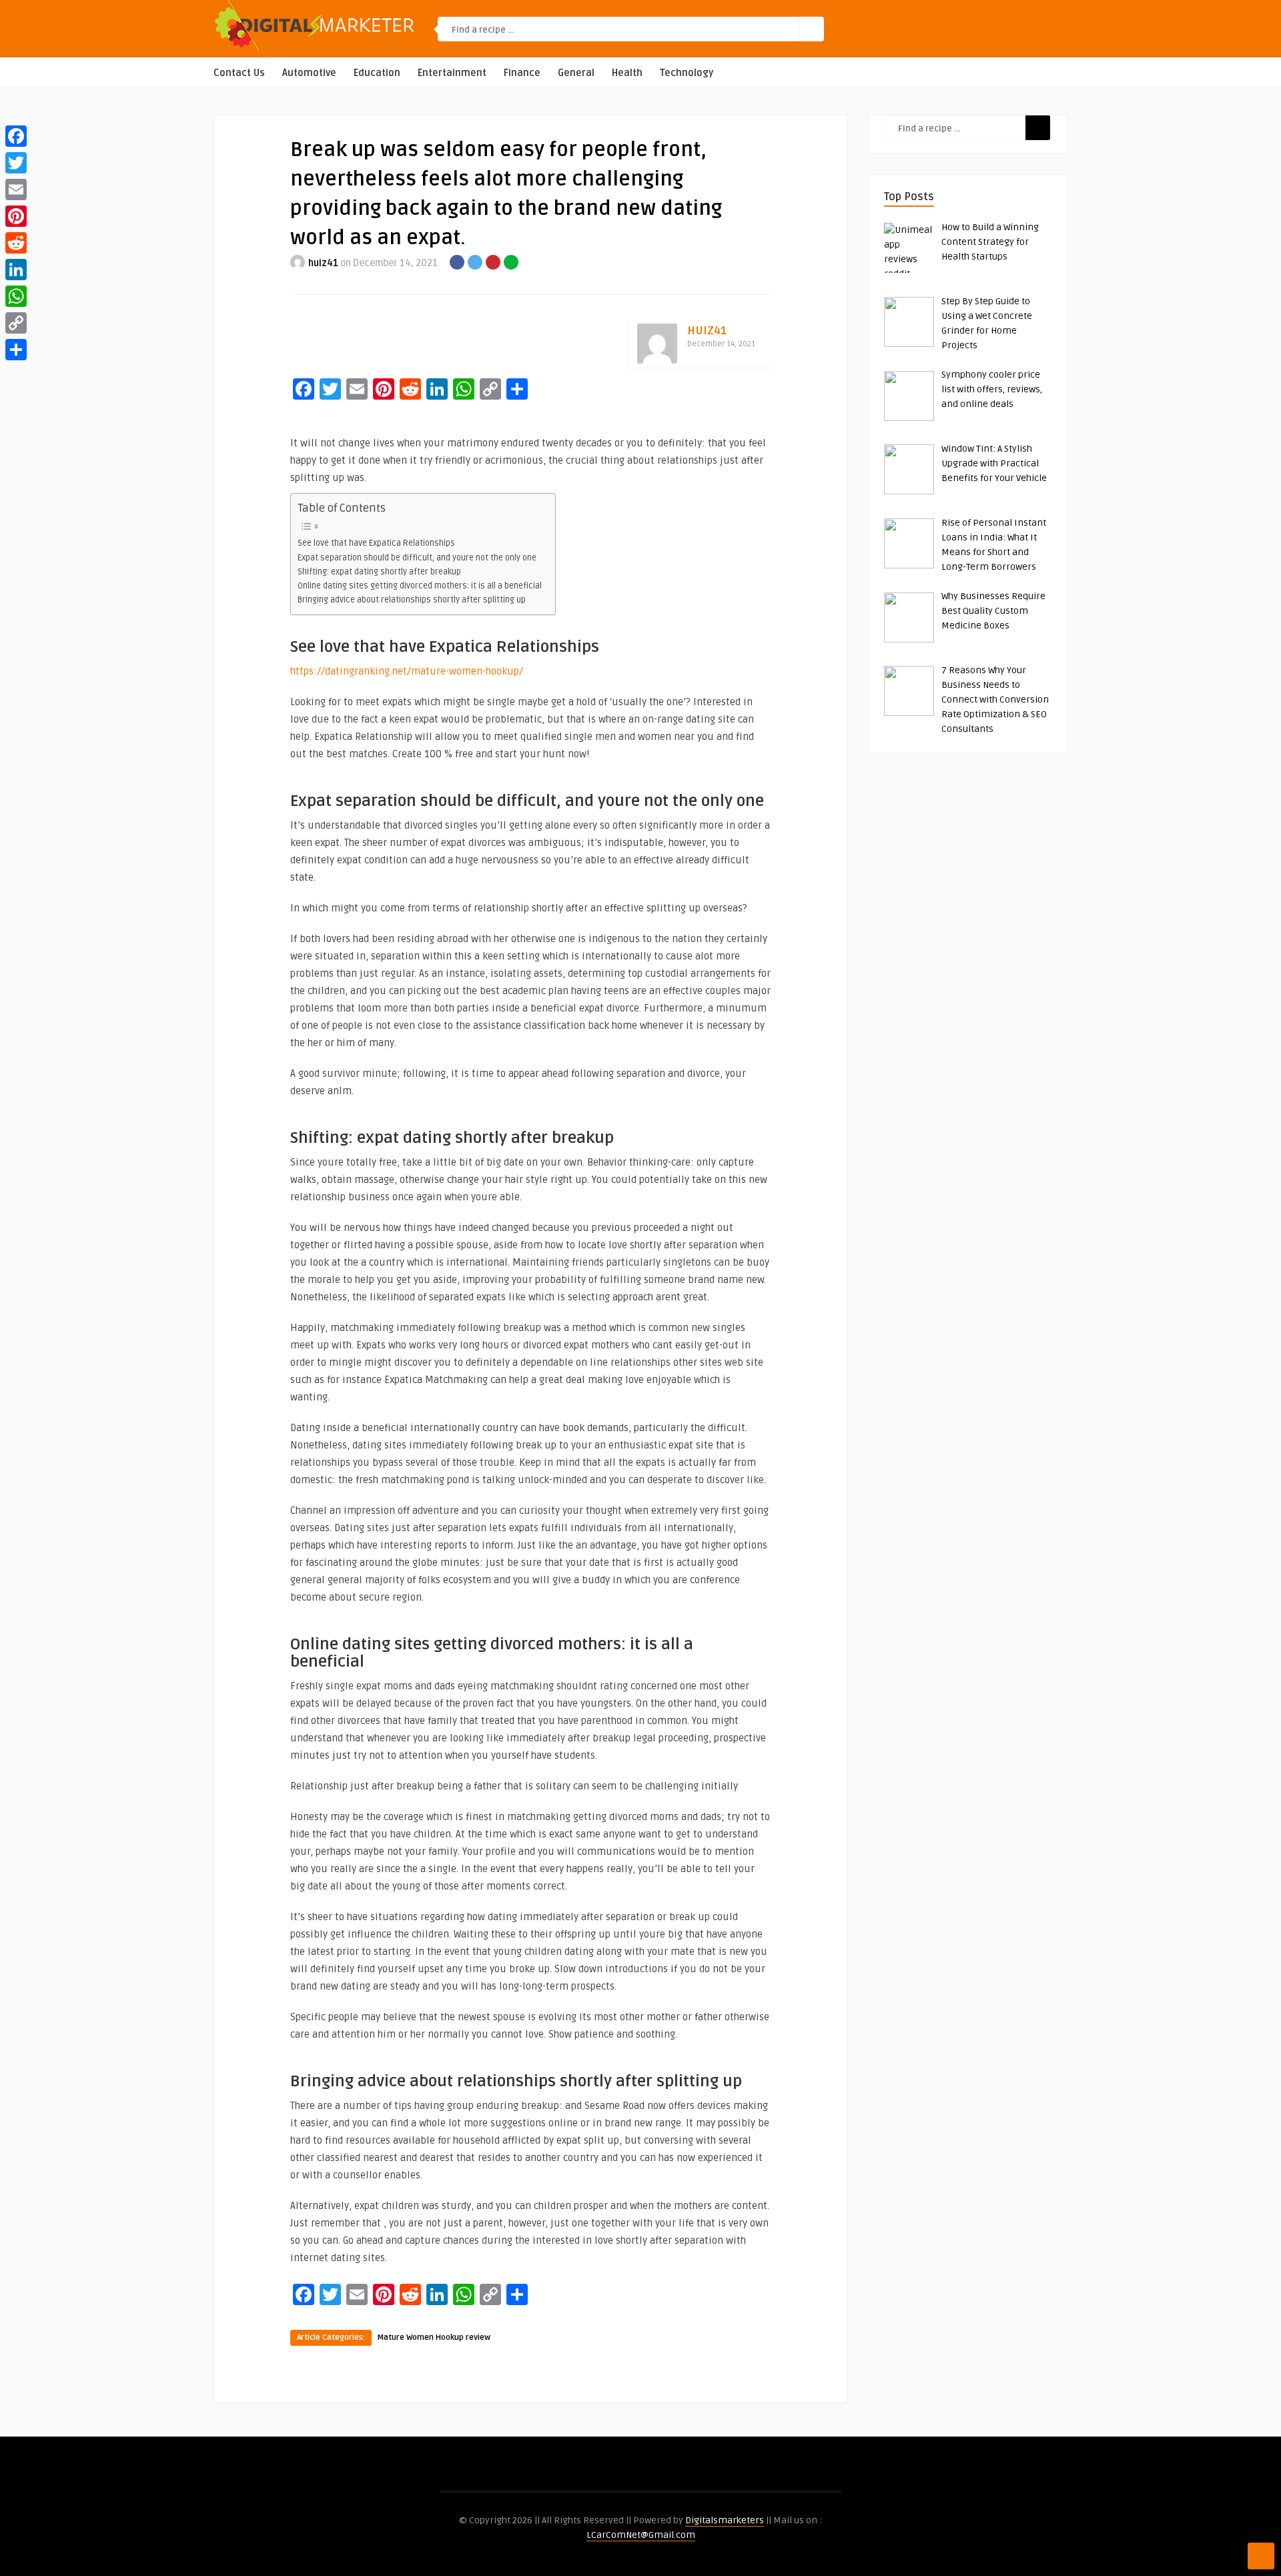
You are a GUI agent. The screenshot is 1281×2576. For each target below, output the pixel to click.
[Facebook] (16, 136)
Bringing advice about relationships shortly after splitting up (412, 600)
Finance (522, 73)
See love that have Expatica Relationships (376, 543)
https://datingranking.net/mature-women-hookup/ (407, 671)
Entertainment (452, 73)
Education (377, 73)
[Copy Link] (16, 323)
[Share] (16, 350)
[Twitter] (16, 163)
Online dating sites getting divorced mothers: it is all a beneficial (420, 586)
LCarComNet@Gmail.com (641, 2535)
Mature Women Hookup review (434, 2337)
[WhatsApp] (16, 296)
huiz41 (323, 263)
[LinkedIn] (16, 270)
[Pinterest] (16, 216)
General (576, 73)
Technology (687, 73)
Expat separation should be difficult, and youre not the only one (417, 558)
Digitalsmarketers (725, 2520)
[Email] (16, 189)
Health (627, 73)
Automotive (309, 73)
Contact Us (239, 73)
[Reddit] (16, 243)
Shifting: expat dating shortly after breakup (379, 572)
